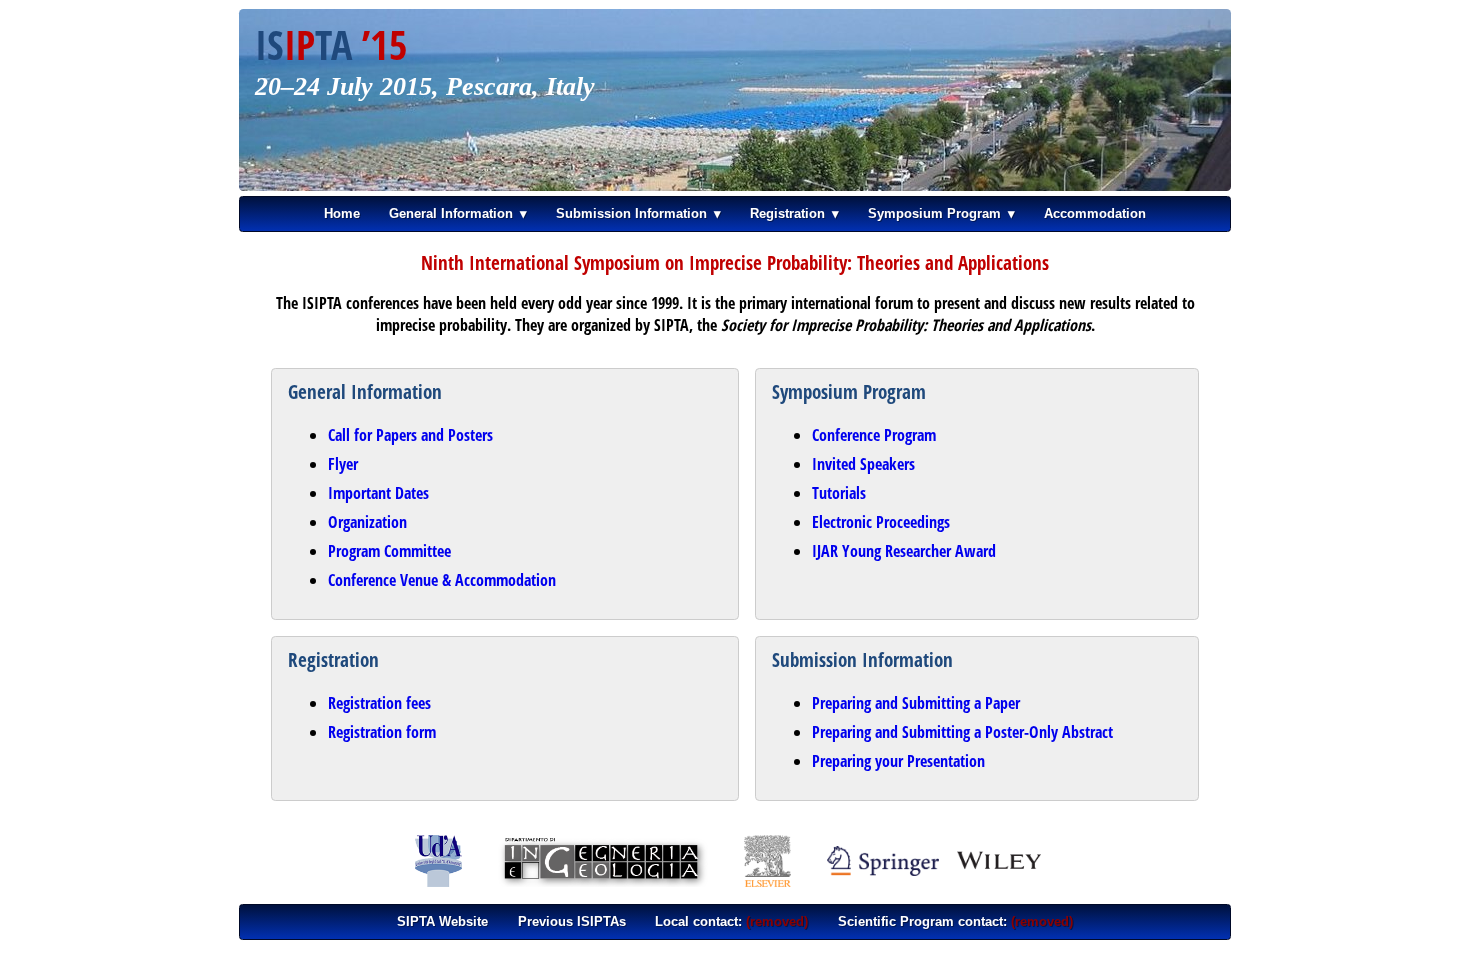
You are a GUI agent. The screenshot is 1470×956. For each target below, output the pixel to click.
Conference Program (874, 435)
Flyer (343, 464)
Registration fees (379, 703)
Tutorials (839, 493)
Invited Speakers (863, 464)
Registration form (382, 732)
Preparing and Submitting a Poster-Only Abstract (962, 732)
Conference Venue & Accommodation (442, 580)
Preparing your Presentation (898, 761)
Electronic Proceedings (881, 522)
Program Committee (389, 551)
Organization (367, 522)
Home (342, 213)
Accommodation (1095, 213)
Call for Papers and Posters (410, 435)
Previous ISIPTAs (572, 921)
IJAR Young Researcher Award (904, 551)
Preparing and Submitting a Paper (916, 703)
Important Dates (378, 493)
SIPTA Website (442, 921)
